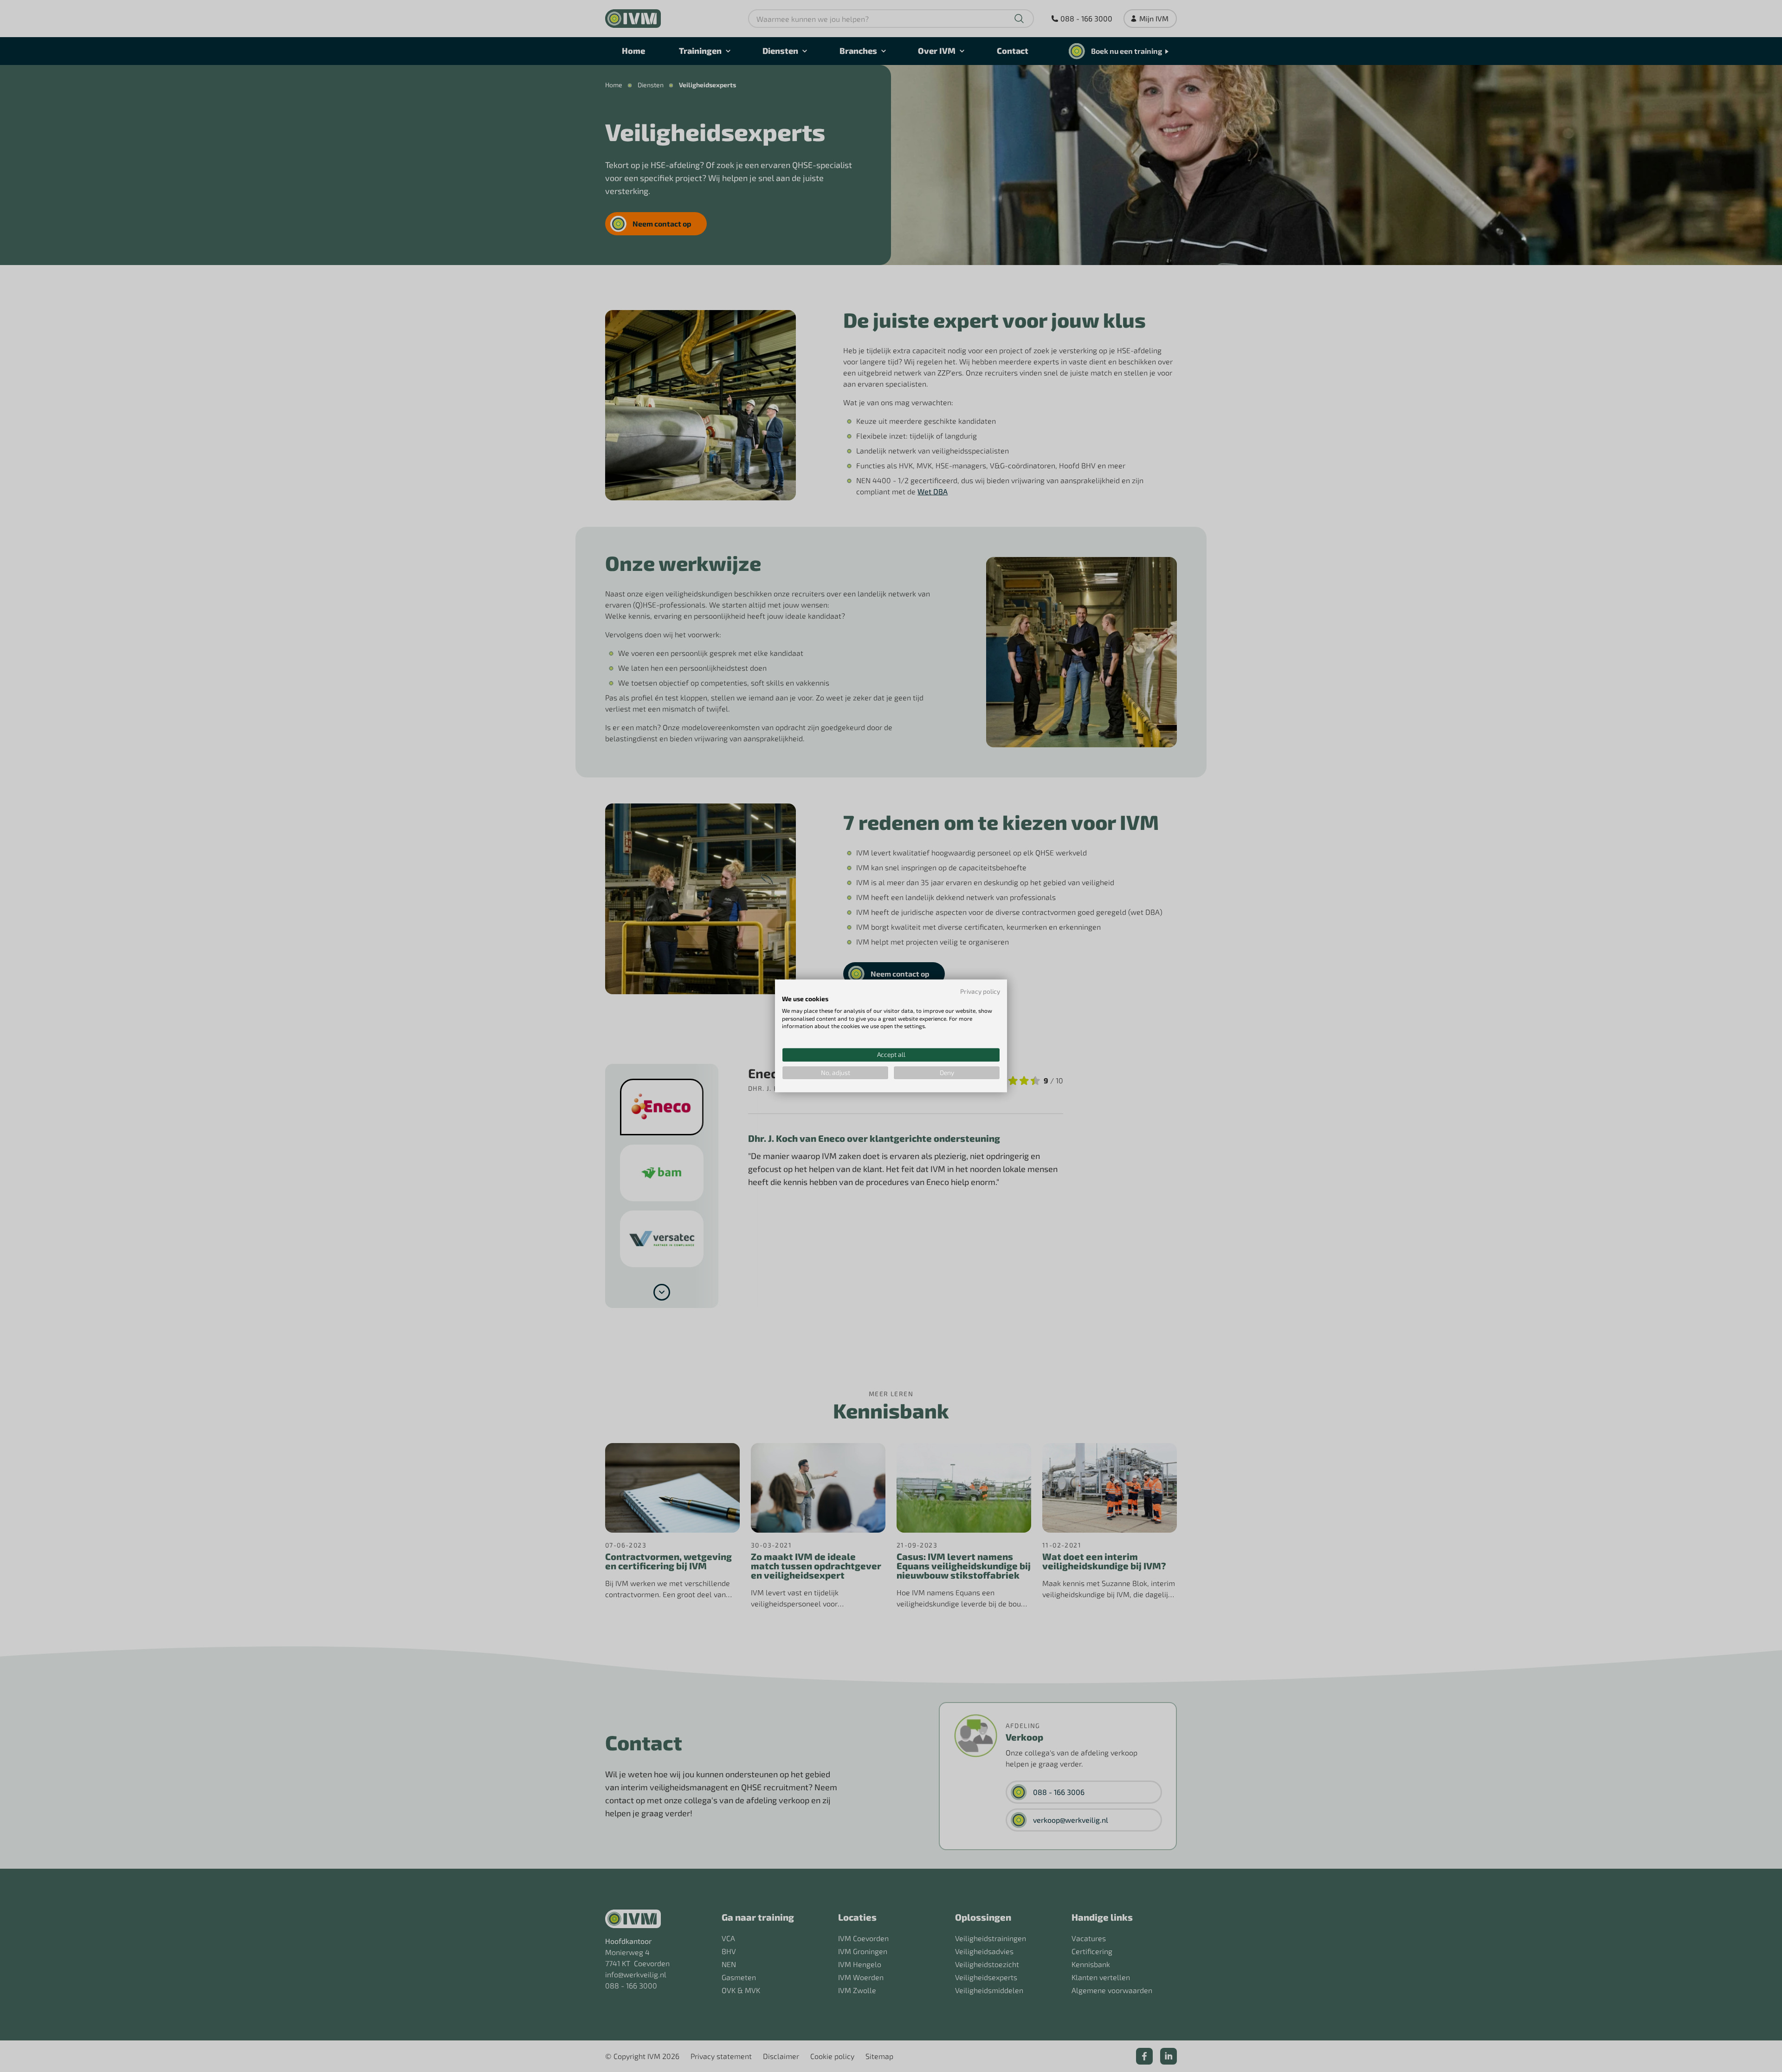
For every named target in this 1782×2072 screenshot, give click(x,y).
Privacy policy (980, 991)
